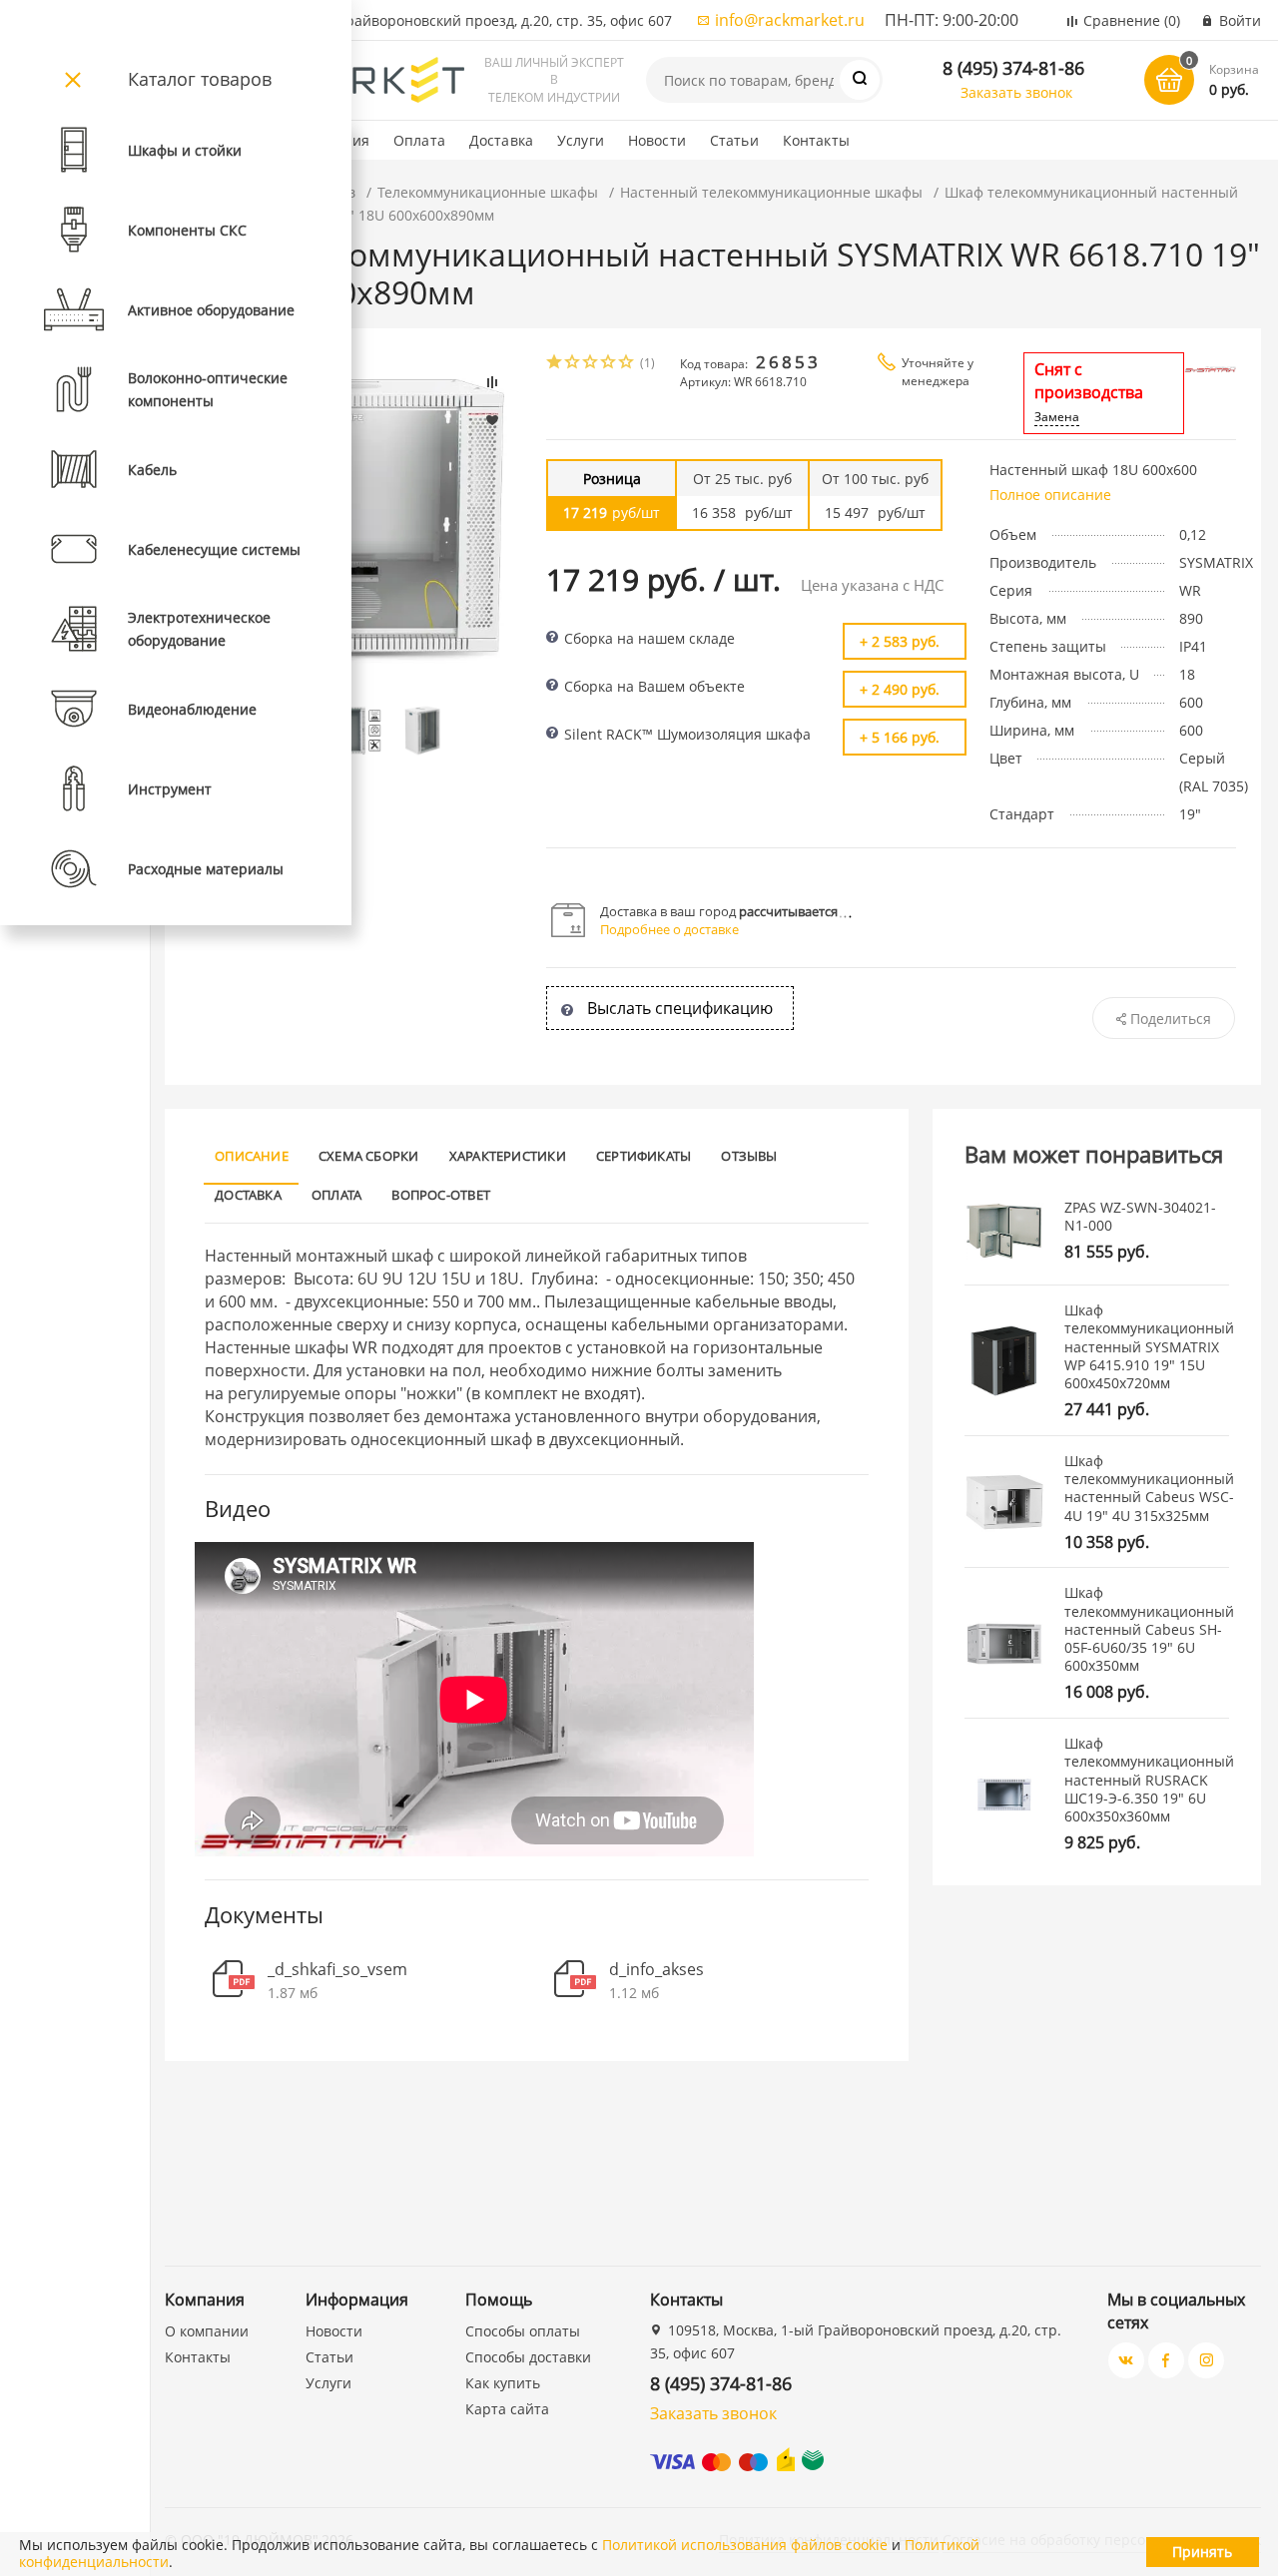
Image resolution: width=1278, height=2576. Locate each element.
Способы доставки (528, 2357)
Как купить (503, 2383)
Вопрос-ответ (441, 1195)
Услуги (581, 140)
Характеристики (508, 1156)
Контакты (816, 140)
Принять (1202, 2552)
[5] (627, 364)
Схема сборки (369, 1156)
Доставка (501, 140)
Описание (252, 1156)
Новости (657, 140)
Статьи (734, 140)
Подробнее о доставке (669, 929)
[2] (573, 364)
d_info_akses (656, 1970)
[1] (555, 364)
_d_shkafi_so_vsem (337, 1970)
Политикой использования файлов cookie (745, 2545)
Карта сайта (507, 2409)
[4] (609, 364)
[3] (591, 364)
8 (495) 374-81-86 (1013, 68)
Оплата (419, 140)
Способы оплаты (523, 2331)
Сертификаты (644, 1156)
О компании (207, 2331)
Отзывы (749, 1156)
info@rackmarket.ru (790, 20)
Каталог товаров (200, 79)
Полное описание (1050, 495)
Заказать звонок (1016, 92)
